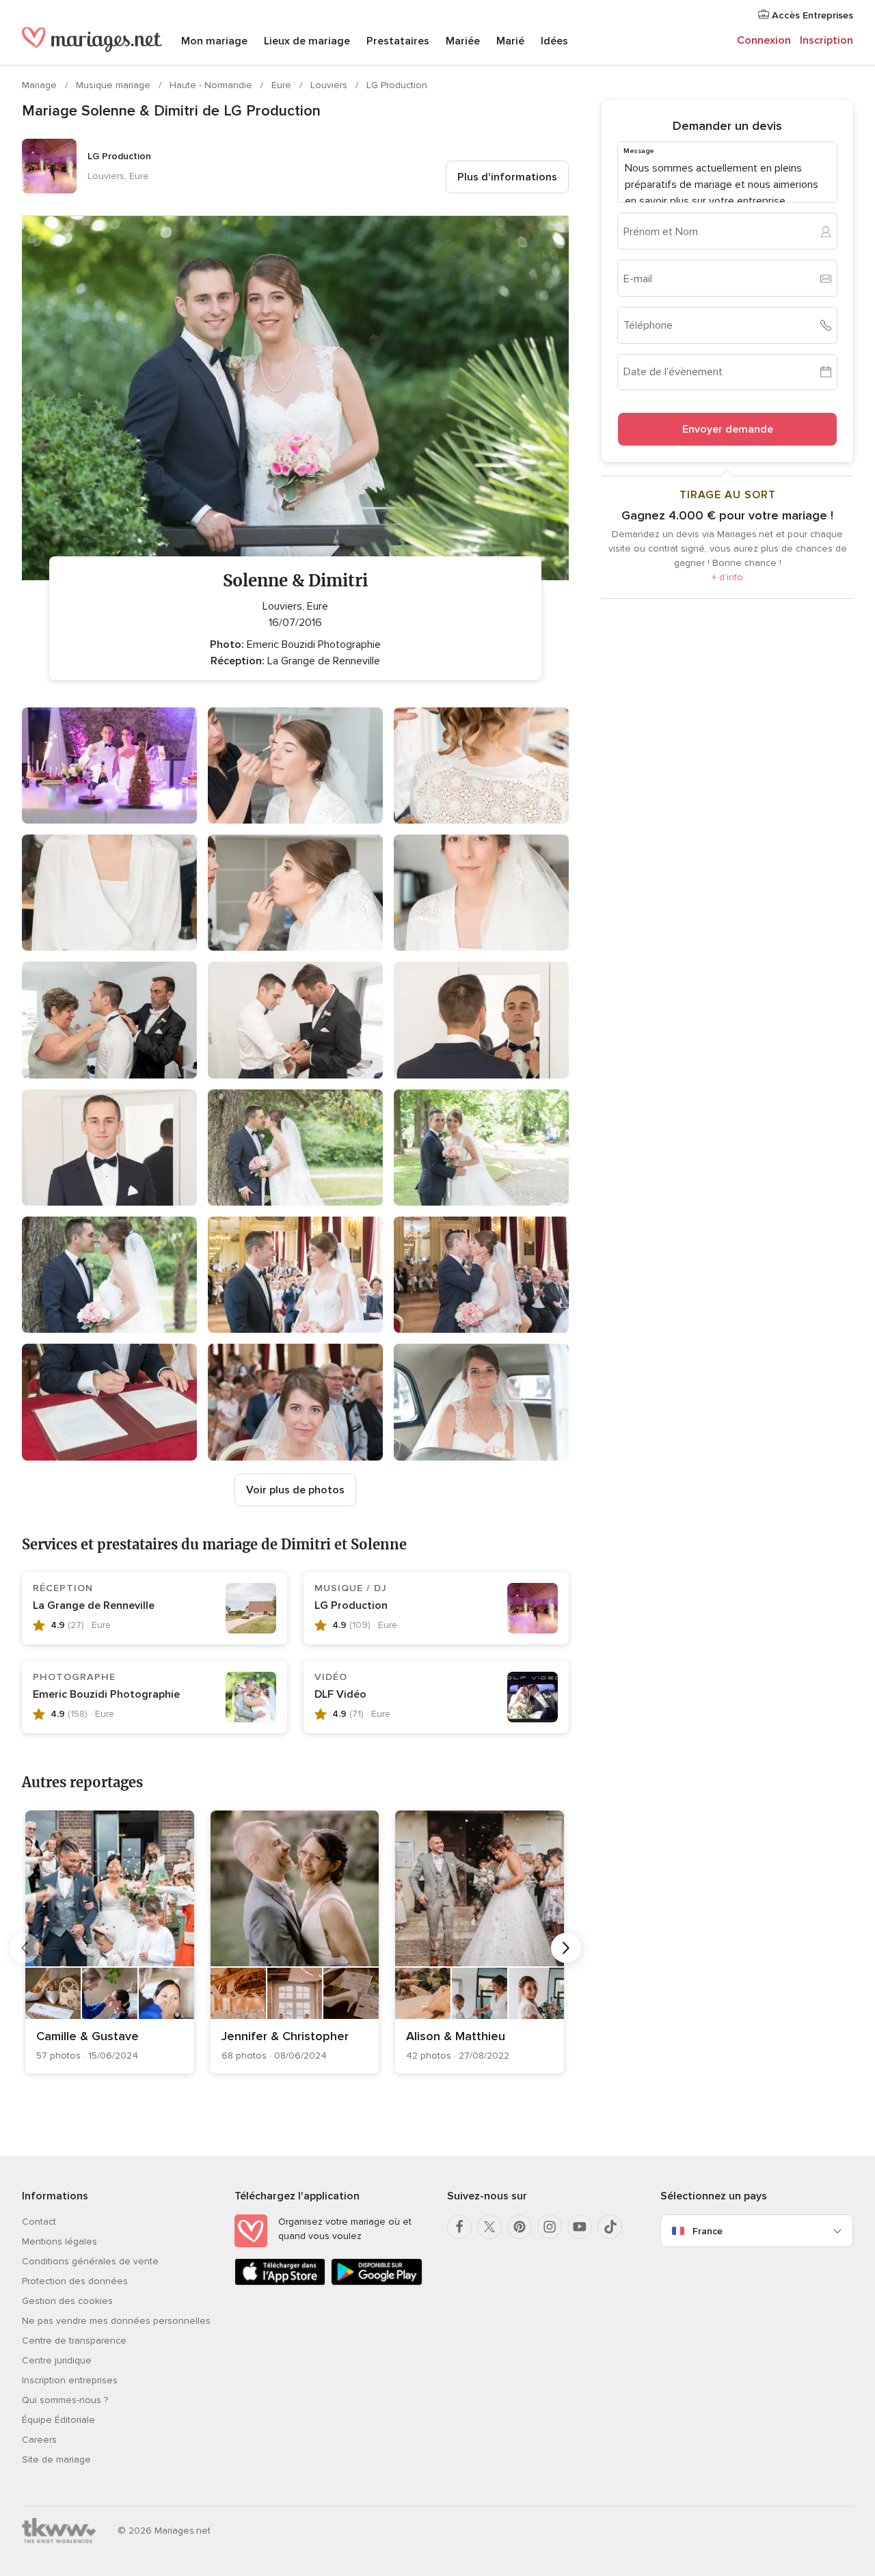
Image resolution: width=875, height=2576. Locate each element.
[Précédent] (25, 1948)
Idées (554, 41)
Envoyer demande (728, 429)
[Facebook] (459, 2227)
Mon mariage (214, 41)
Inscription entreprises (70, 2380)
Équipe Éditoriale (58, 2420)
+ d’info (727, 577)
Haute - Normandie (212, 85)
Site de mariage (56, 2459)
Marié (510, 41)
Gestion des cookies (67, 2301)
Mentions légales (59, 2241)
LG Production (397, 85)
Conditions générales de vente (90, 2261)
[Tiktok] (610, 2227)
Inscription (826, 40)
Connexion (764, 40)
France (708, 2231)
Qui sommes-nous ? (65, 2400)
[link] (110, 1942)
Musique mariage (115, 85)
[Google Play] (376, 2282)
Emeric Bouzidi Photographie (106, 1694)
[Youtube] (580, 2227)
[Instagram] (550, 2227)
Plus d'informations (507, 177)
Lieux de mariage (307, 41)
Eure (283, 85)
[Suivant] (566, 1948)
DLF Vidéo (340, 1694)
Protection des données (75, 2281)
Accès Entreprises (811, 15)
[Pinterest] (520, 2227)
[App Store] (280, 2282)
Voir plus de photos (295, 1490)
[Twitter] (489, 2227)
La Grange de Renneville (94, 1605)
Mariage (41, 85)
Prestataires (398, 41)
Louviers (330, 85)
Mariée (463, 41)
